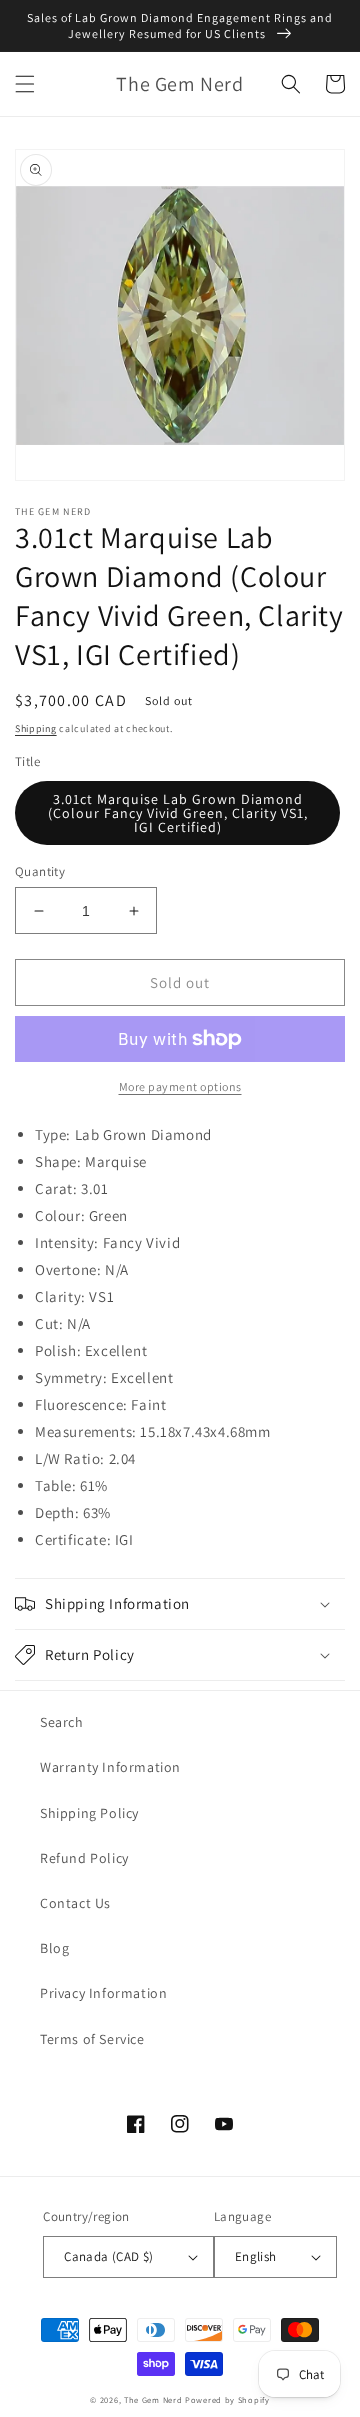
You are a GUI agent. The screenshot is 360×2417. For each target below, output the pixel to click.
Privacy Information (103, 1993)
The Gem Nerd (153, 2399)
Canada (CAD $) (109, 2256)
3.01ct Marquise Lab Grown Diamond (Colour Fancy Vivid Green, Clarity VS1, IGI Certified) (178, 813)
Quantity (40, 871)
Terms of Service (92, 2039)
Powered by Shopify (227, 2399)
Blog (54, 1948)
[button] (25, 84)
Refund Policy (84, 1858)
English (256, 2256)
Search (62, 1722)
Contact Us (75, 1903)
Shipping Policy (89, 1813)
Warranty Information (110, 1767)
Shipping (36, 728)
